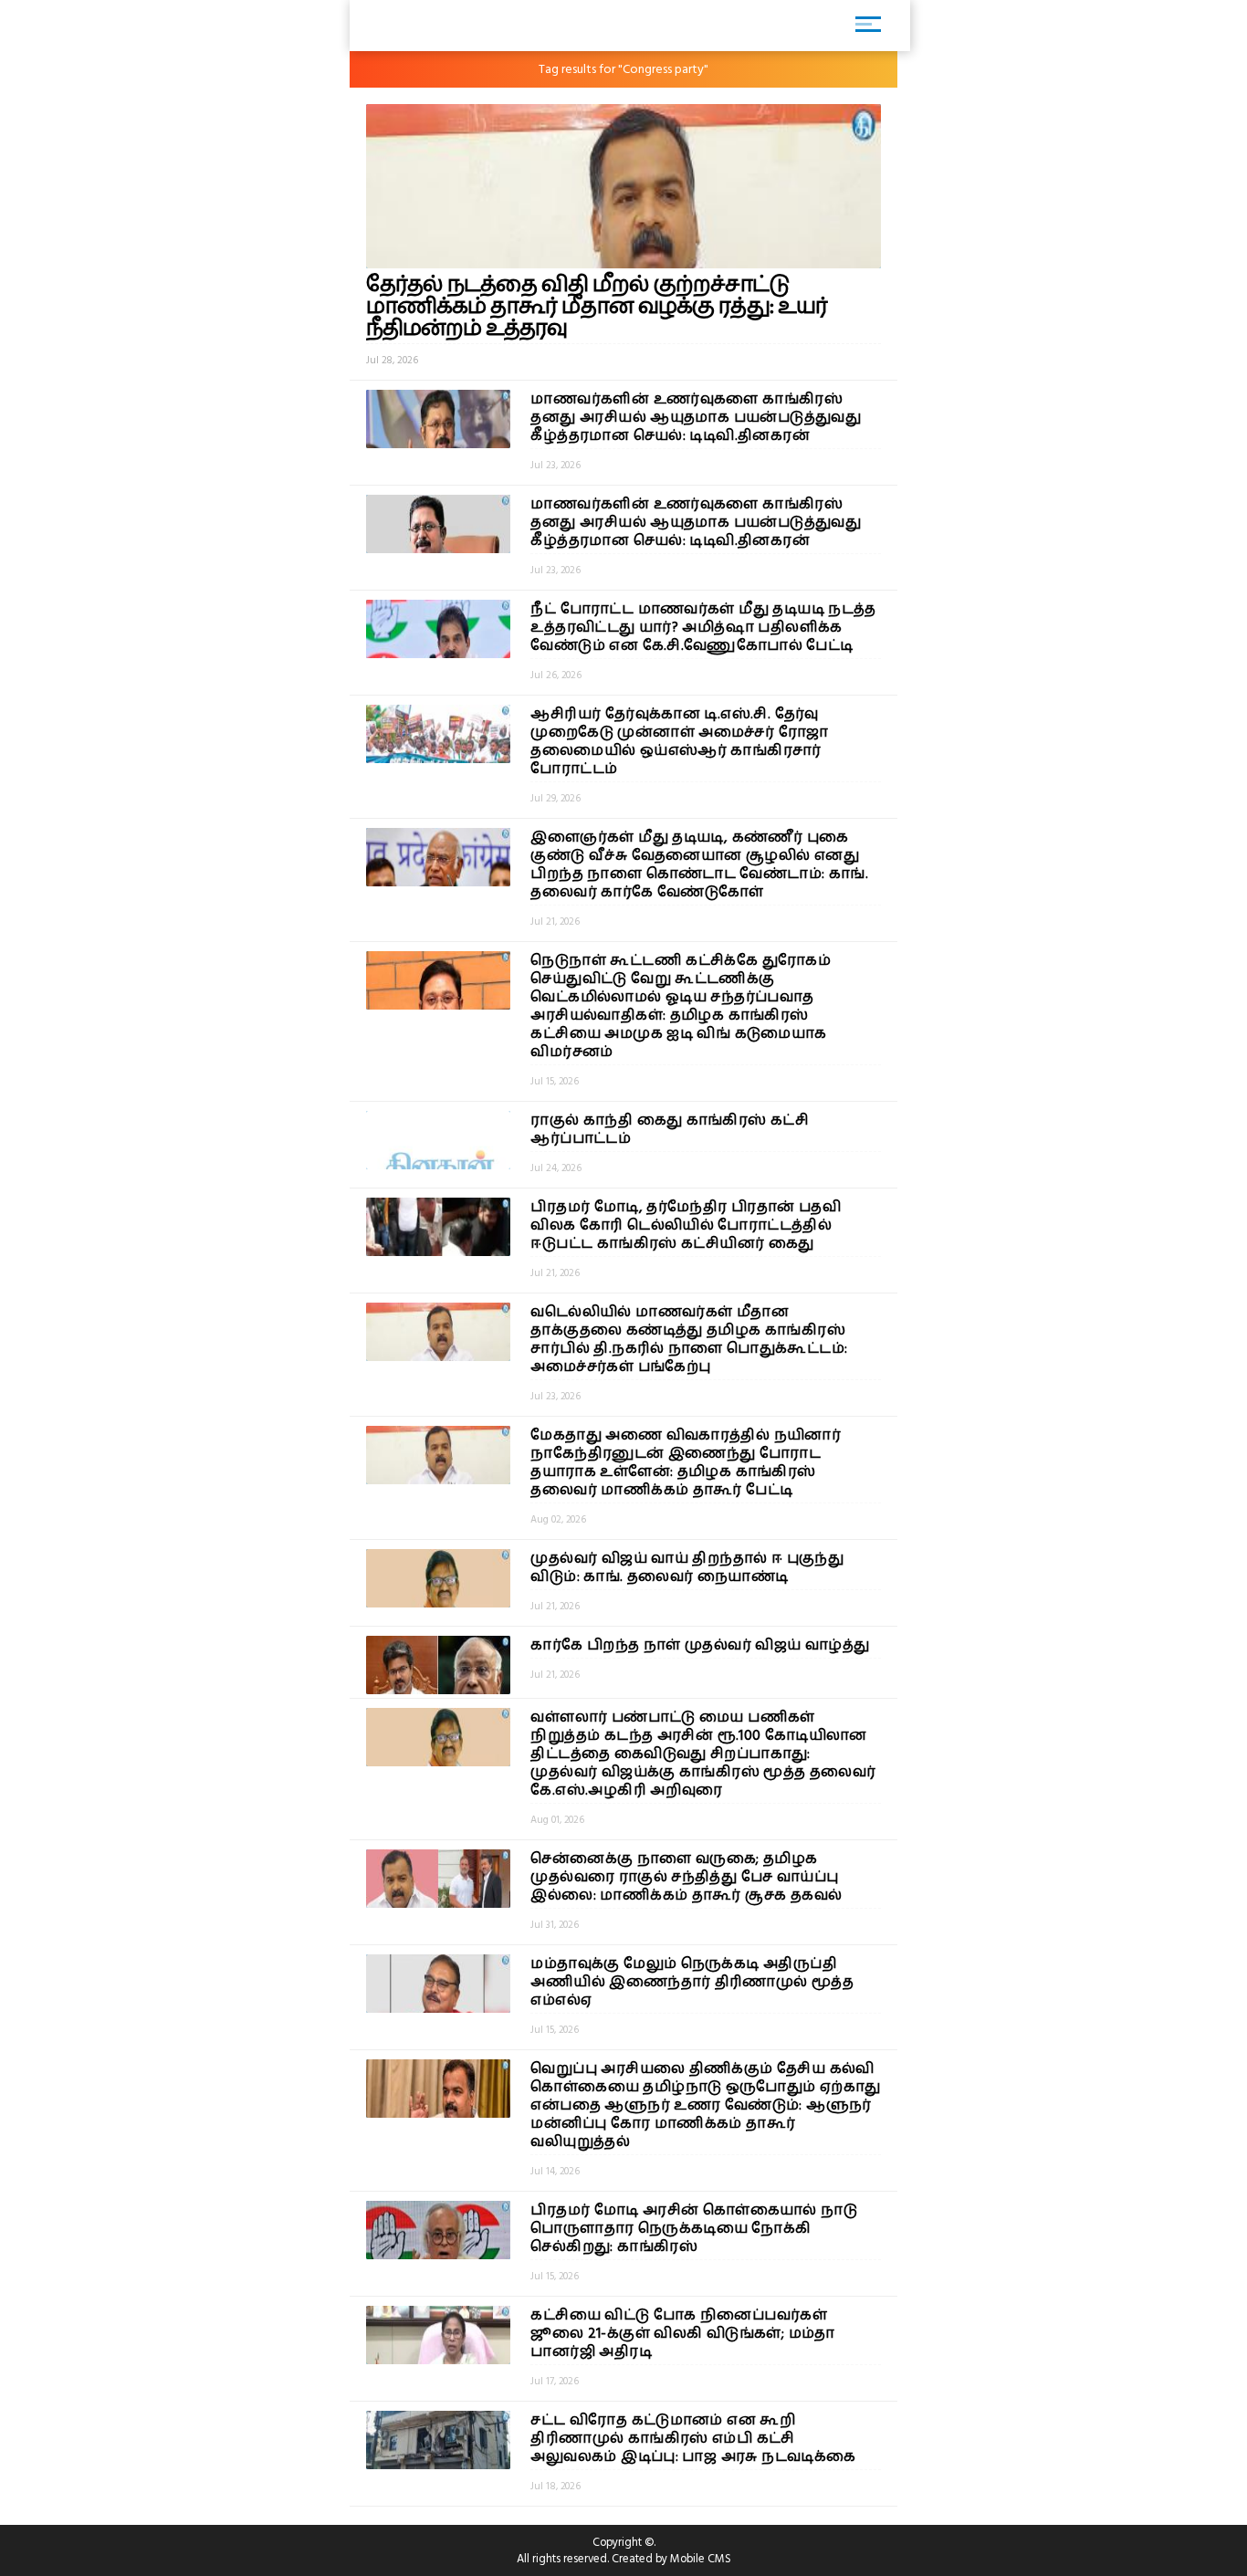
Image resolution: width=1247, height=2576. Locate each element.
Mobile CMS (701, 2559)
